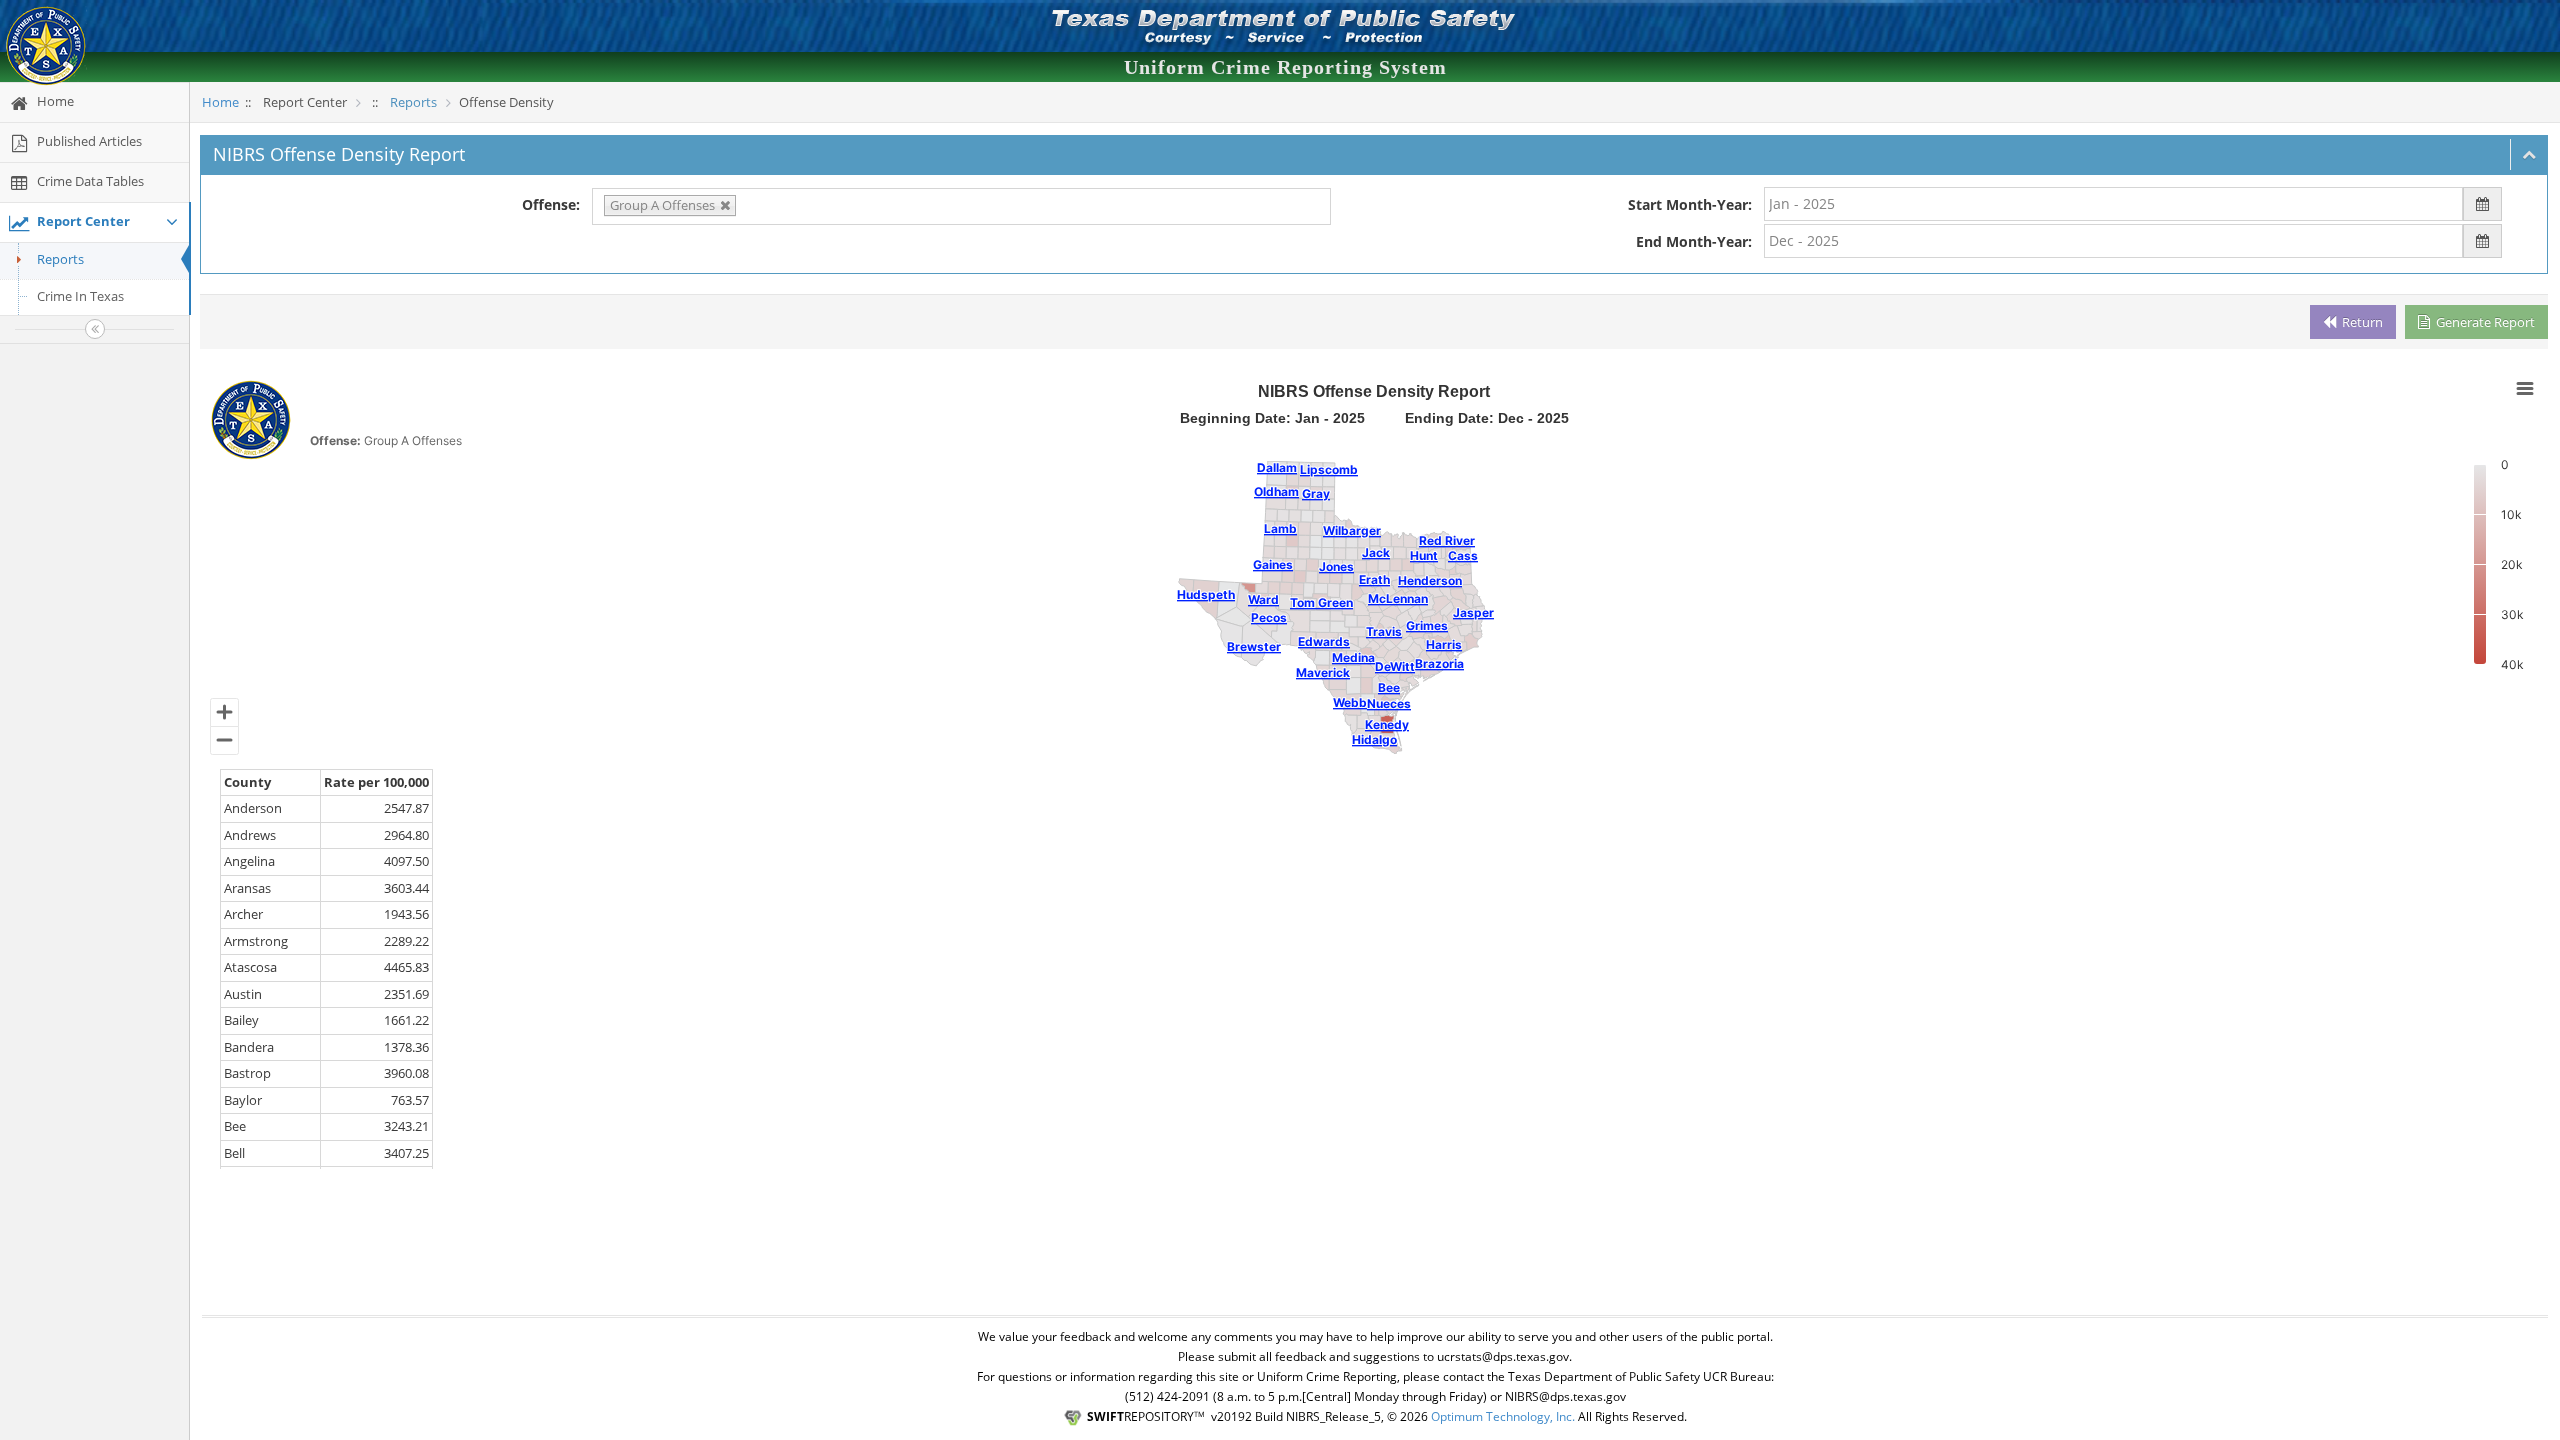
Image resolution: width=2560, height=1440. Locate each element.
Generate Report (2484, 322)
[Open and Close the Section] (2529, 154)
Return (2361, 322)
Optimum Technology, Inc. (1503, 1416)
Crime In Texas (80, 296)
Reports (60, 259)
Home (220, 102)
